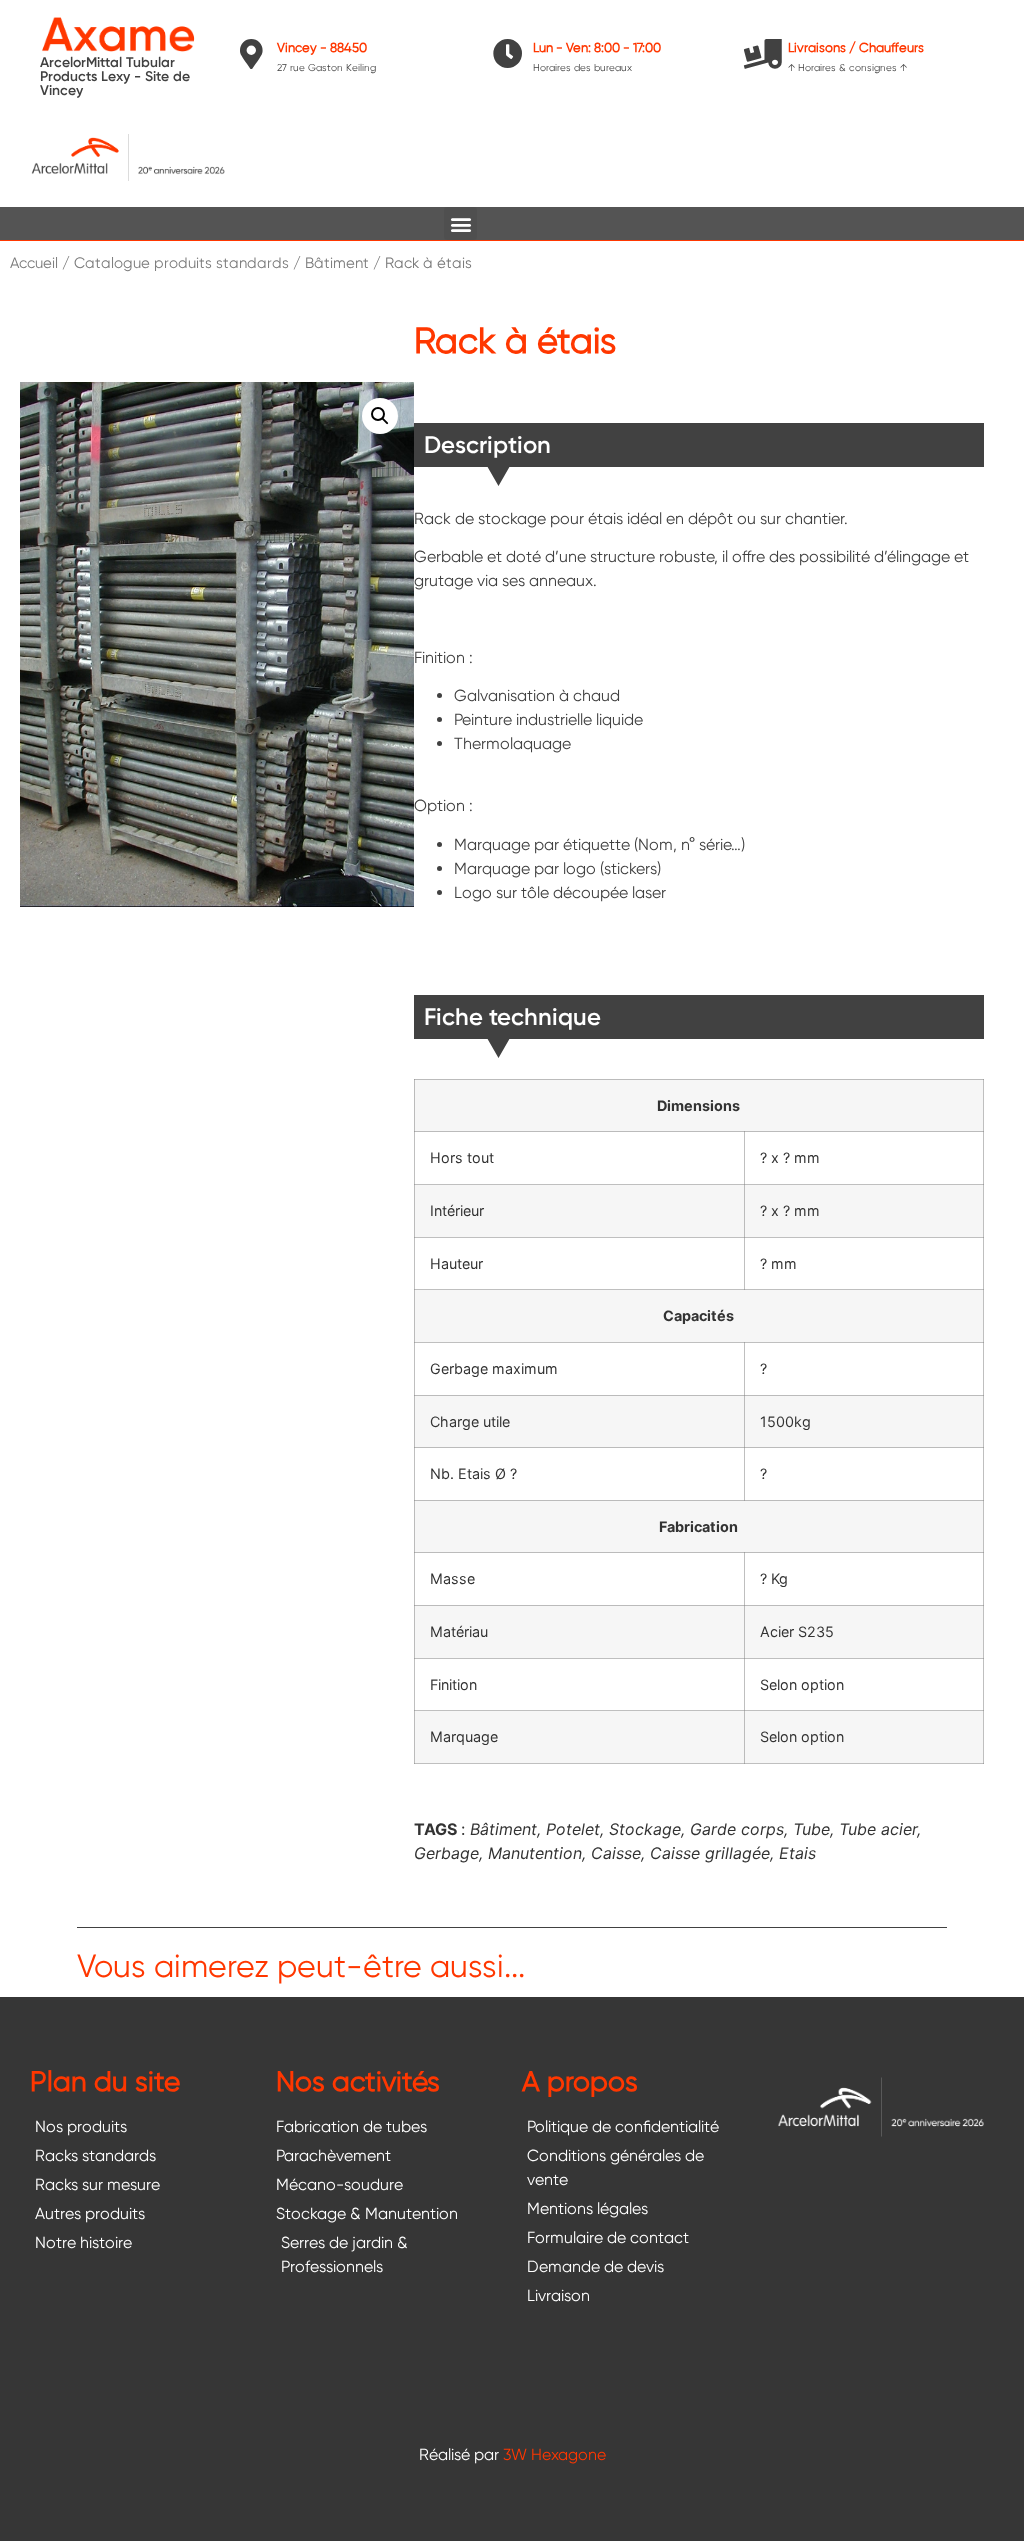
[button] (460, 223)
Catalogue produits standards (181, 263)
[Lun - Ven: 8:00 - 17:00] (508, 54)
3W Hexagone (554, 2454)
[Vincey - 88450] (252, 54)
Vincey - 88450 (322, 47)
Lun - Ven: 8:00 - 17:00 (597, 47)
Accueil (34, 263)
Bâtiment (337, 263)
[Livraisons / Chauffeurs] (763, 54)
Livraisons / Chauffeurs (856, 47)
